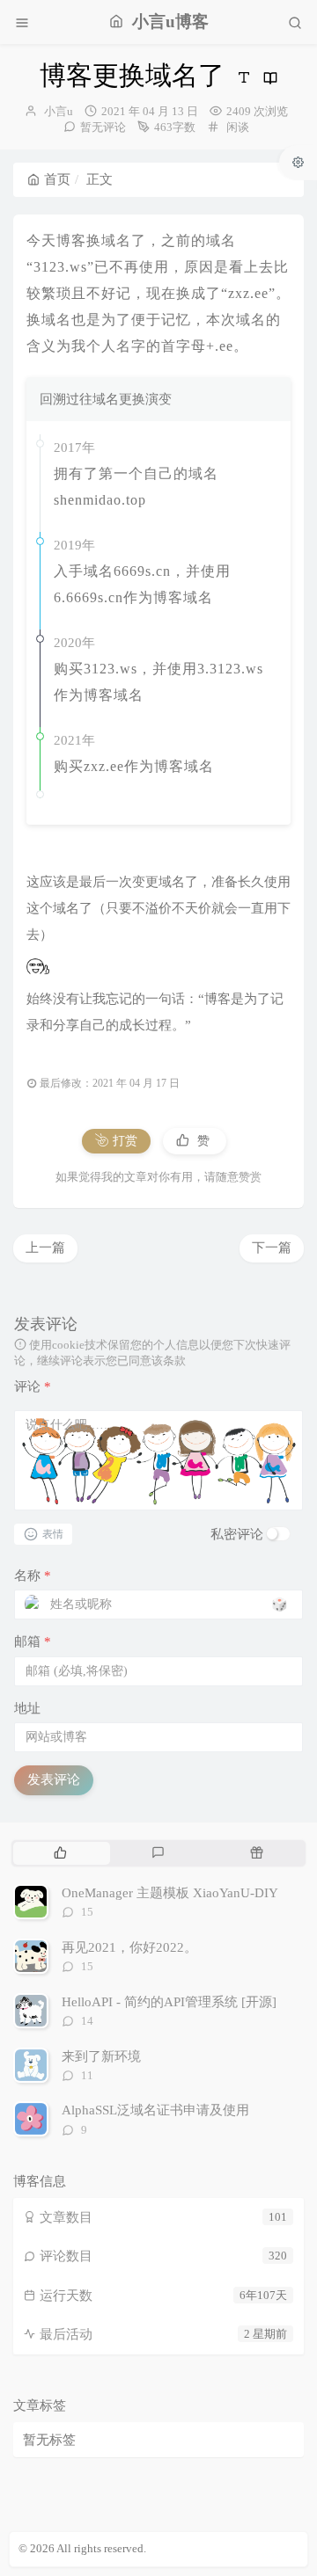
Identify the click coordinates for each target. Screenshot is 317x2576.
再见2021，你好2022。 (129, 1947)
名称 (33, 1575)
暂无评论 (103, 127)
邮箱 (33, 1641)
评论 (33, 1386)
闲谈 (238, 127)
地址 (27, 1708)
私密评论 (237, 1534)
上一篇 (45, 1248)
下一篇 (272, 1248)
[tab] (60, 1853)
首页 (57, 179)
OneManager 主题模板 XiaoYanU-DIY (170, 1893)
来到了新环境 (101, 2056)
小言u (59, 111)
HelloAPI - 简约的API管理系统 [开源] (169, 2002)
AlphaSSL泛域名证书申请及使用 (155, 2110)
